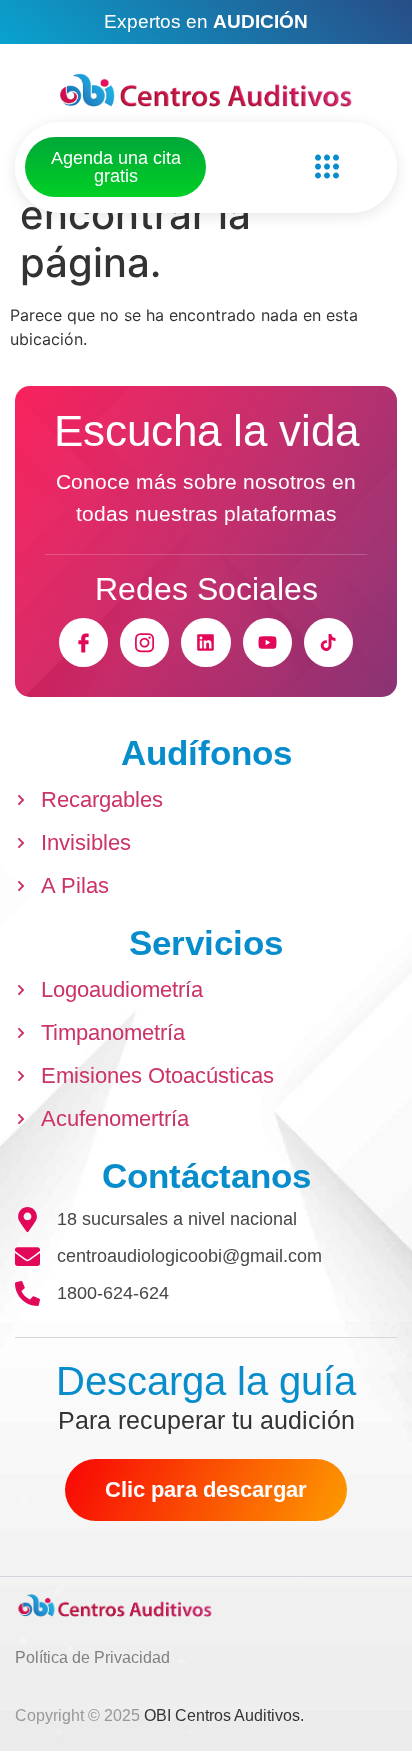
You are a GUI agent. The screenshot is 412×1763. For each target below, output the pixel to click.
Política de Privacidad (92, 1657)
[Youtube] (267, 642)
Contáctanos (206, 1175)
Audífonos (206, 752)
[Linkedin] (205, 642)
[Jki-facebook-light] (83, 642)
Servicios (206, 942)
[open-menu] (322, 167)
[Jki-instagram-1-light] (144, 642)
